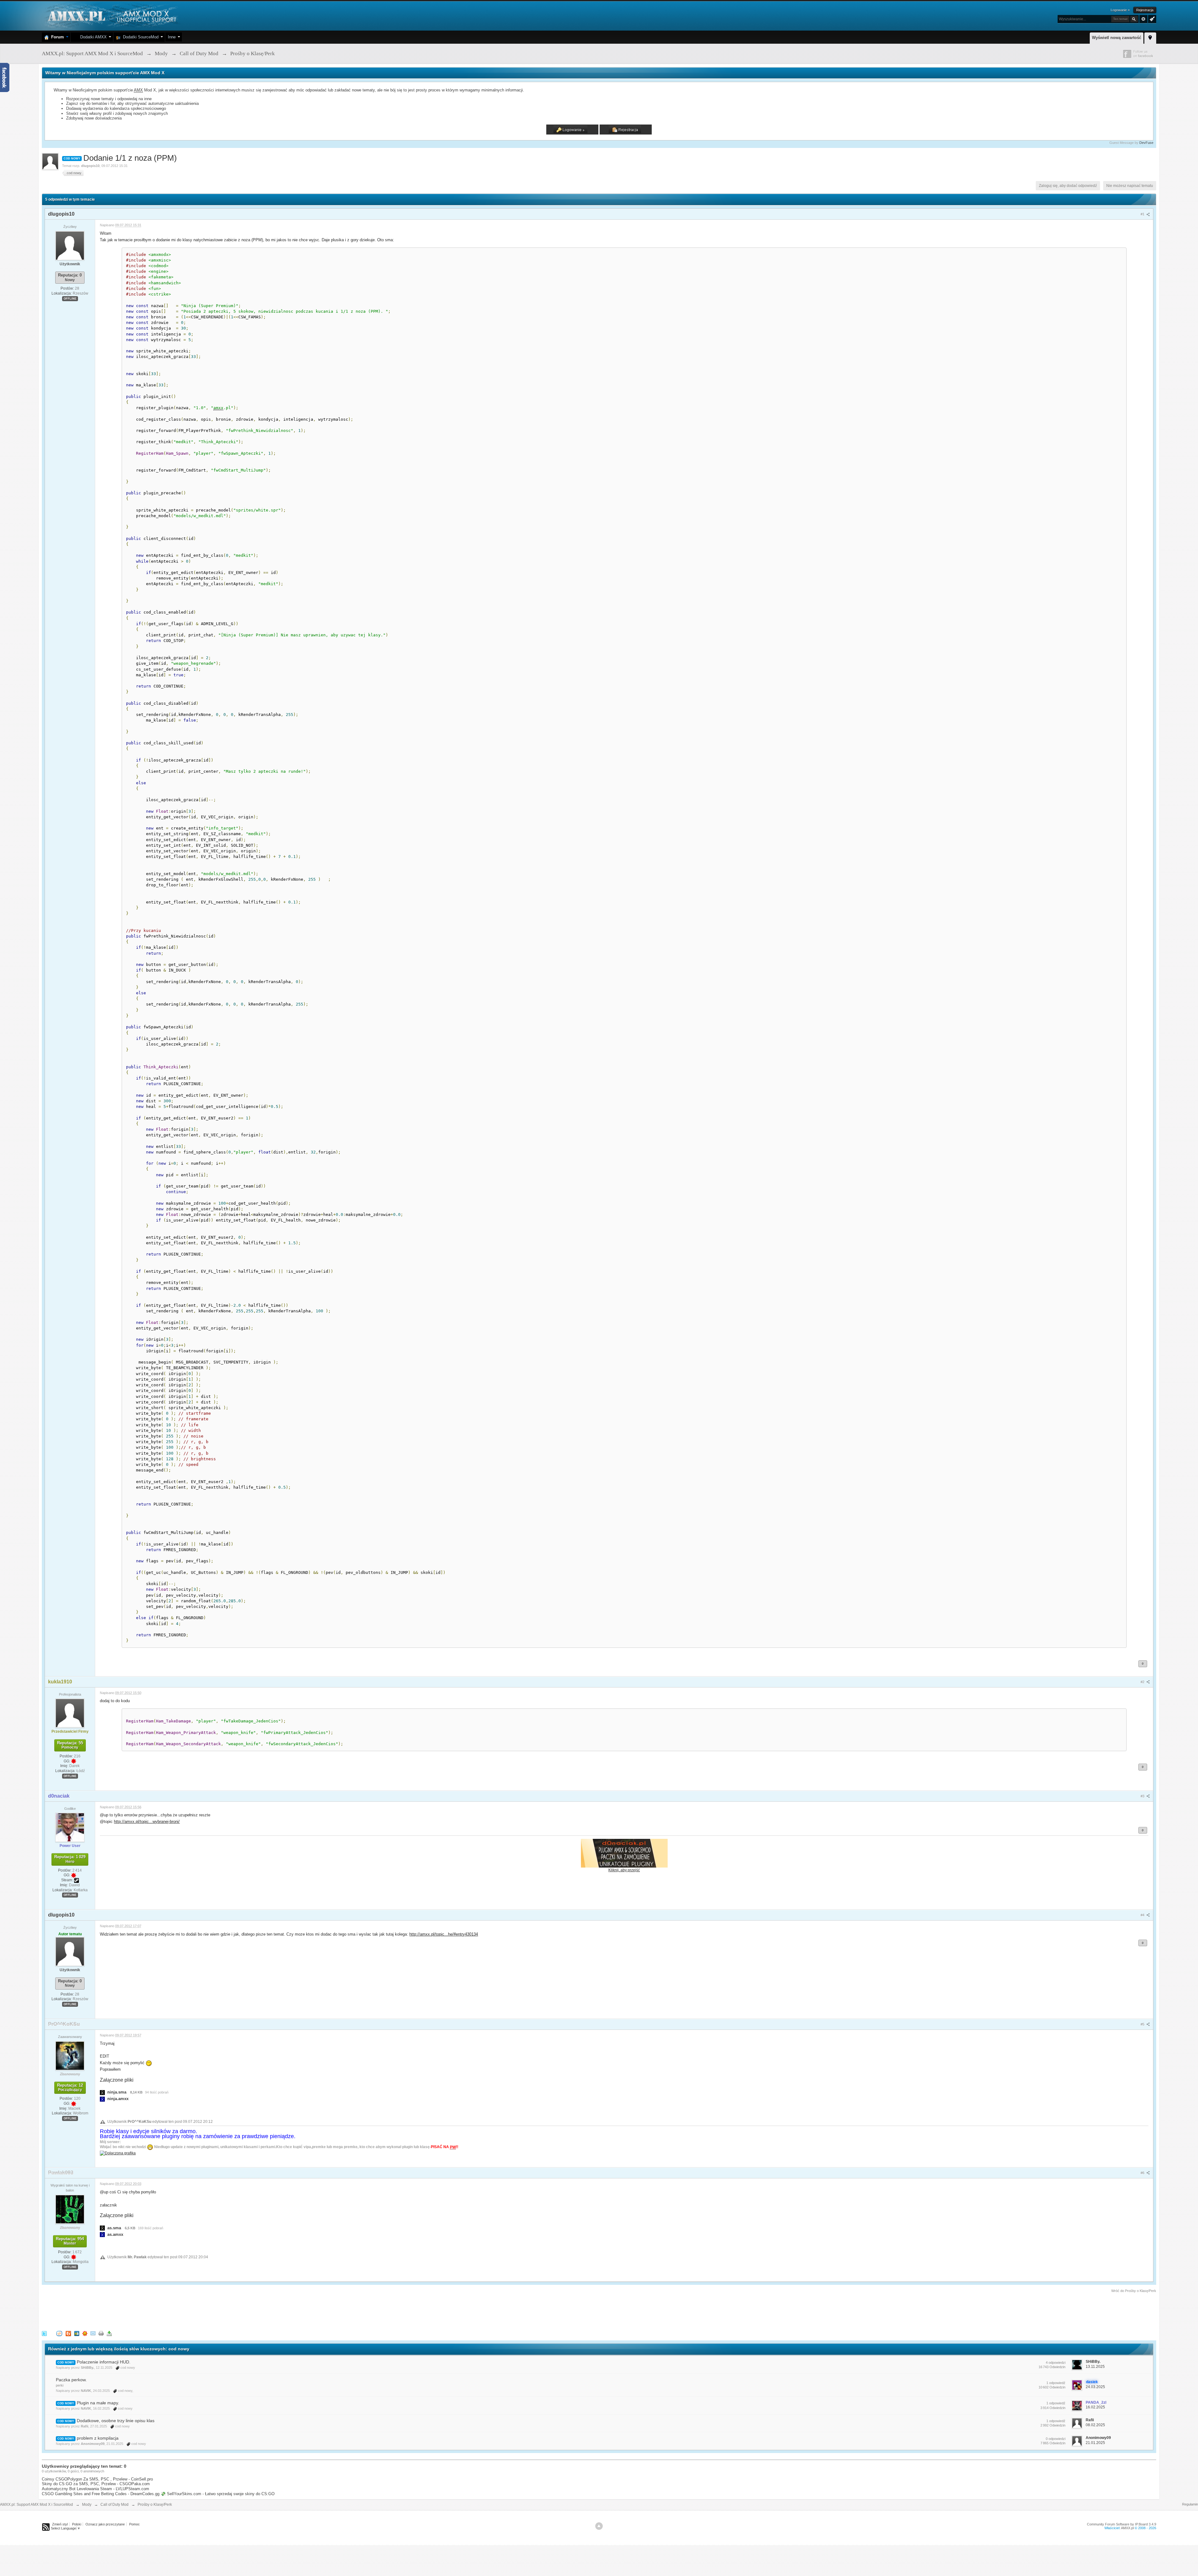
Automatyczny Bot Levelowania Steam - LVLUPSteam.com (95, 2489)
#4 (1143, 1915)
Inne (172, 37)
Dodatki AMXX (92, 37)
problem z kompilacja (98, 2438)
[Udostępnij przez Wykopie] (59, 2333)
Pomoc (134, 2524)
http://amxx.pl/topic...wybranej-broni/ (147, 1822)
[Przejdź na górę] (599, 2526)
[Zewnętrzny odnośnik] (118, 2153)
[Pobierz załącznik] (102, 2092)
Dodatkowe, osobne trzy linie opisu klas (116, 2421)
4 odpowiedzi (1056, 2363)
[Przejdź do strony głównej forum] (111, 15)
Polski (77, 2524)
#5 (1143, 2024)
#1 (1143, 214)
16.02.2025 (1095, 2407)
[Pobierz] (109, 2333)
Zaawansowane (1143, 19)
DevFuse (1146, 143)
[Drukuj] (101, 2333)
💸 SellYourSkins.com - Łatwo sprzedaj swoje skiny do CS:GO (218, 2494)
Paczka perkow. (71, 2380)
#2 (1143, 1682)
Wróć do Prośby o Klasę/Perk (1134, 2291)
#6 (1143, 2173)
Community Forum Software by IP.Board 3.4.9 (1122, 2524)
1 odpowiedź (1056, 2383)
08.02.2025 (1095, 2425)
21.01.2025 (1095, 2443)
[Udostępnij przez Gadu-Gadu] (85, 2333)
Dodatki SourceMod (139, 37)
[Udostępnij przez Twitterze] (44, 2333)
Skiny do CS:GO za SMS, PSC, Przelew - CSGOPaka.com (96, 2484)
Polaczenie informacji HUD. (104, 2362)
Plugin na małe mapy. (98, 2403)
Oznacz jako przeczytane (105, 2524)
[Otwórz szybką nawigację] (1150, 37)
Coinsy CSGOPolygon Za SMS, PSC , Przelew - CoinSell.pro (97, 2479)
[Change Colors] (1151, 18)
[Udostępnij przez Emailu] (93, 2333)
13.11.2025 (1095, 2367)
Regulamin (1190, 2504)
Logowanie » (1120, 10)
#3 (1143, 1796)
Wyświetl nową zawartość (1117, 38)
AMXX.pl (1127, 2528)
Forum (56, 37)
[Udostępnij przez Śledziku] (77, 2333)
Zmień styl (60, 2524)
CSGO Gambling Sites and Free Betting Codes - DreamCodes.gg (101, 2494)
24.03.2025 (1095, 2387)
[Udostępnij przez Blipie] (68, 2333)
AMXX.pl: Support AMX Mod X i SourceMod (37, 2505)
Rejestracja (1145, 10)
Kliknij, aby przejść (624, 1870)
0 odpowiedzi (1056, 2439)
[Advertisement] (155, 2311)
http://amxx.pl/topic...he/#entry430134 (444, 1934)
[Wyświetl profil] (70, 245)
